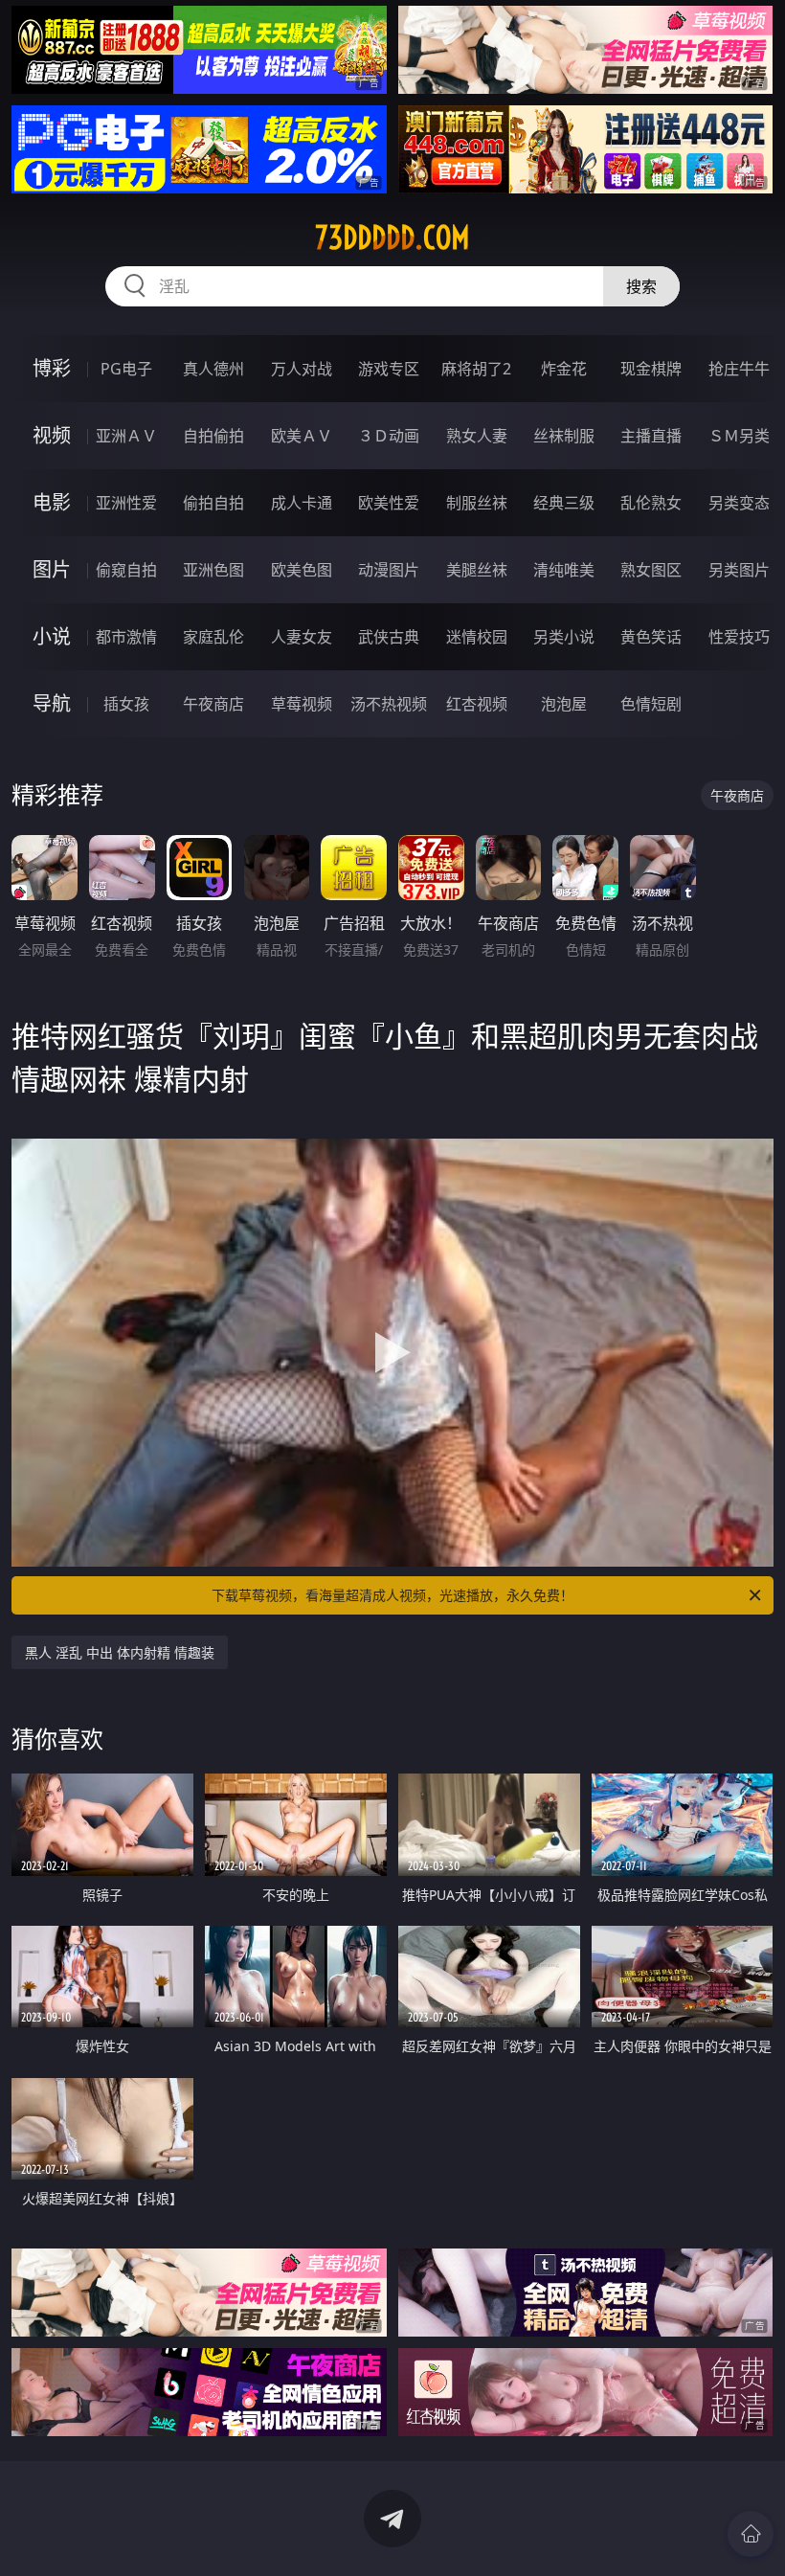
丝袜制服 (564, 436)
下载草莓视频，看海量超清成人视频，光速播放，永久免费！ (392, 1595)
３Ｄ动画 (389, 436)
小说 (52, 636)
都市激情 (126, 637)
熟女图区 (651, 570)
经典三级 (564, 503)
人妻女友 (302, 637)
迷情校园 (477, 637)
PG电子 (126, 369)
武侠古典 (389, 637)
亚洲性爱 (126, 503)
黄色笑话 (651, 637)
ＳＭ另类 (739, 436)
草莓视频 (302, 704)
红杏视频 (477, 704)
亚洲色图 (213, 570)
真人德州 (213, 369)
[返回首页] (751, 2534)
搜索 (641, 286)
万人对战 (302, 369)
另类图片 (739, 570)
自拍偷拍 (213, 436)
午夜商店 (213, 704)
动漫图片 (389, 570)
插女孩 (126, 704)
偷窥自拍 (126, 570)
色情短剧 (651, 704)
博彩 (52, 368)
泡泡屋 (564, 704)
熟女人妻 (477, 436)
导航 (52, 703)
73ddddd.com (392, 237)
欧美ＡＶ (302, 436)
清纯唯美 (564, 570)
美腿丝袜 (477, 570)
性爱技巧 (739, 637)
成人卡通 (302, 503)
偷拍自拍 (213, 503)
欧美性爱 (389, 503)
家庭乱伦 (213, 637)
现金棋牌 (651, 369)
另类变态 (739, 503)
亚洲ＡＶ (126, 436)
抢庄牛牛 (739, 369)
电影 (52, 502)
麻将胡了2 (476, 369)
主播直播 (651, 436)
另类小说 (564, 637)
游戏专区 (389, 369)
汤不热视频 (389, 704)
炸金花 (564, 369)
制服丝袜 (477, 503)
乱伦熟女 (651, 503)
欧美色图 (302, 570)
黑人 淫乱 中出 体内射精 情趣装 (120, 1652)
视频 (52, 435)
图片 (52, 569)
